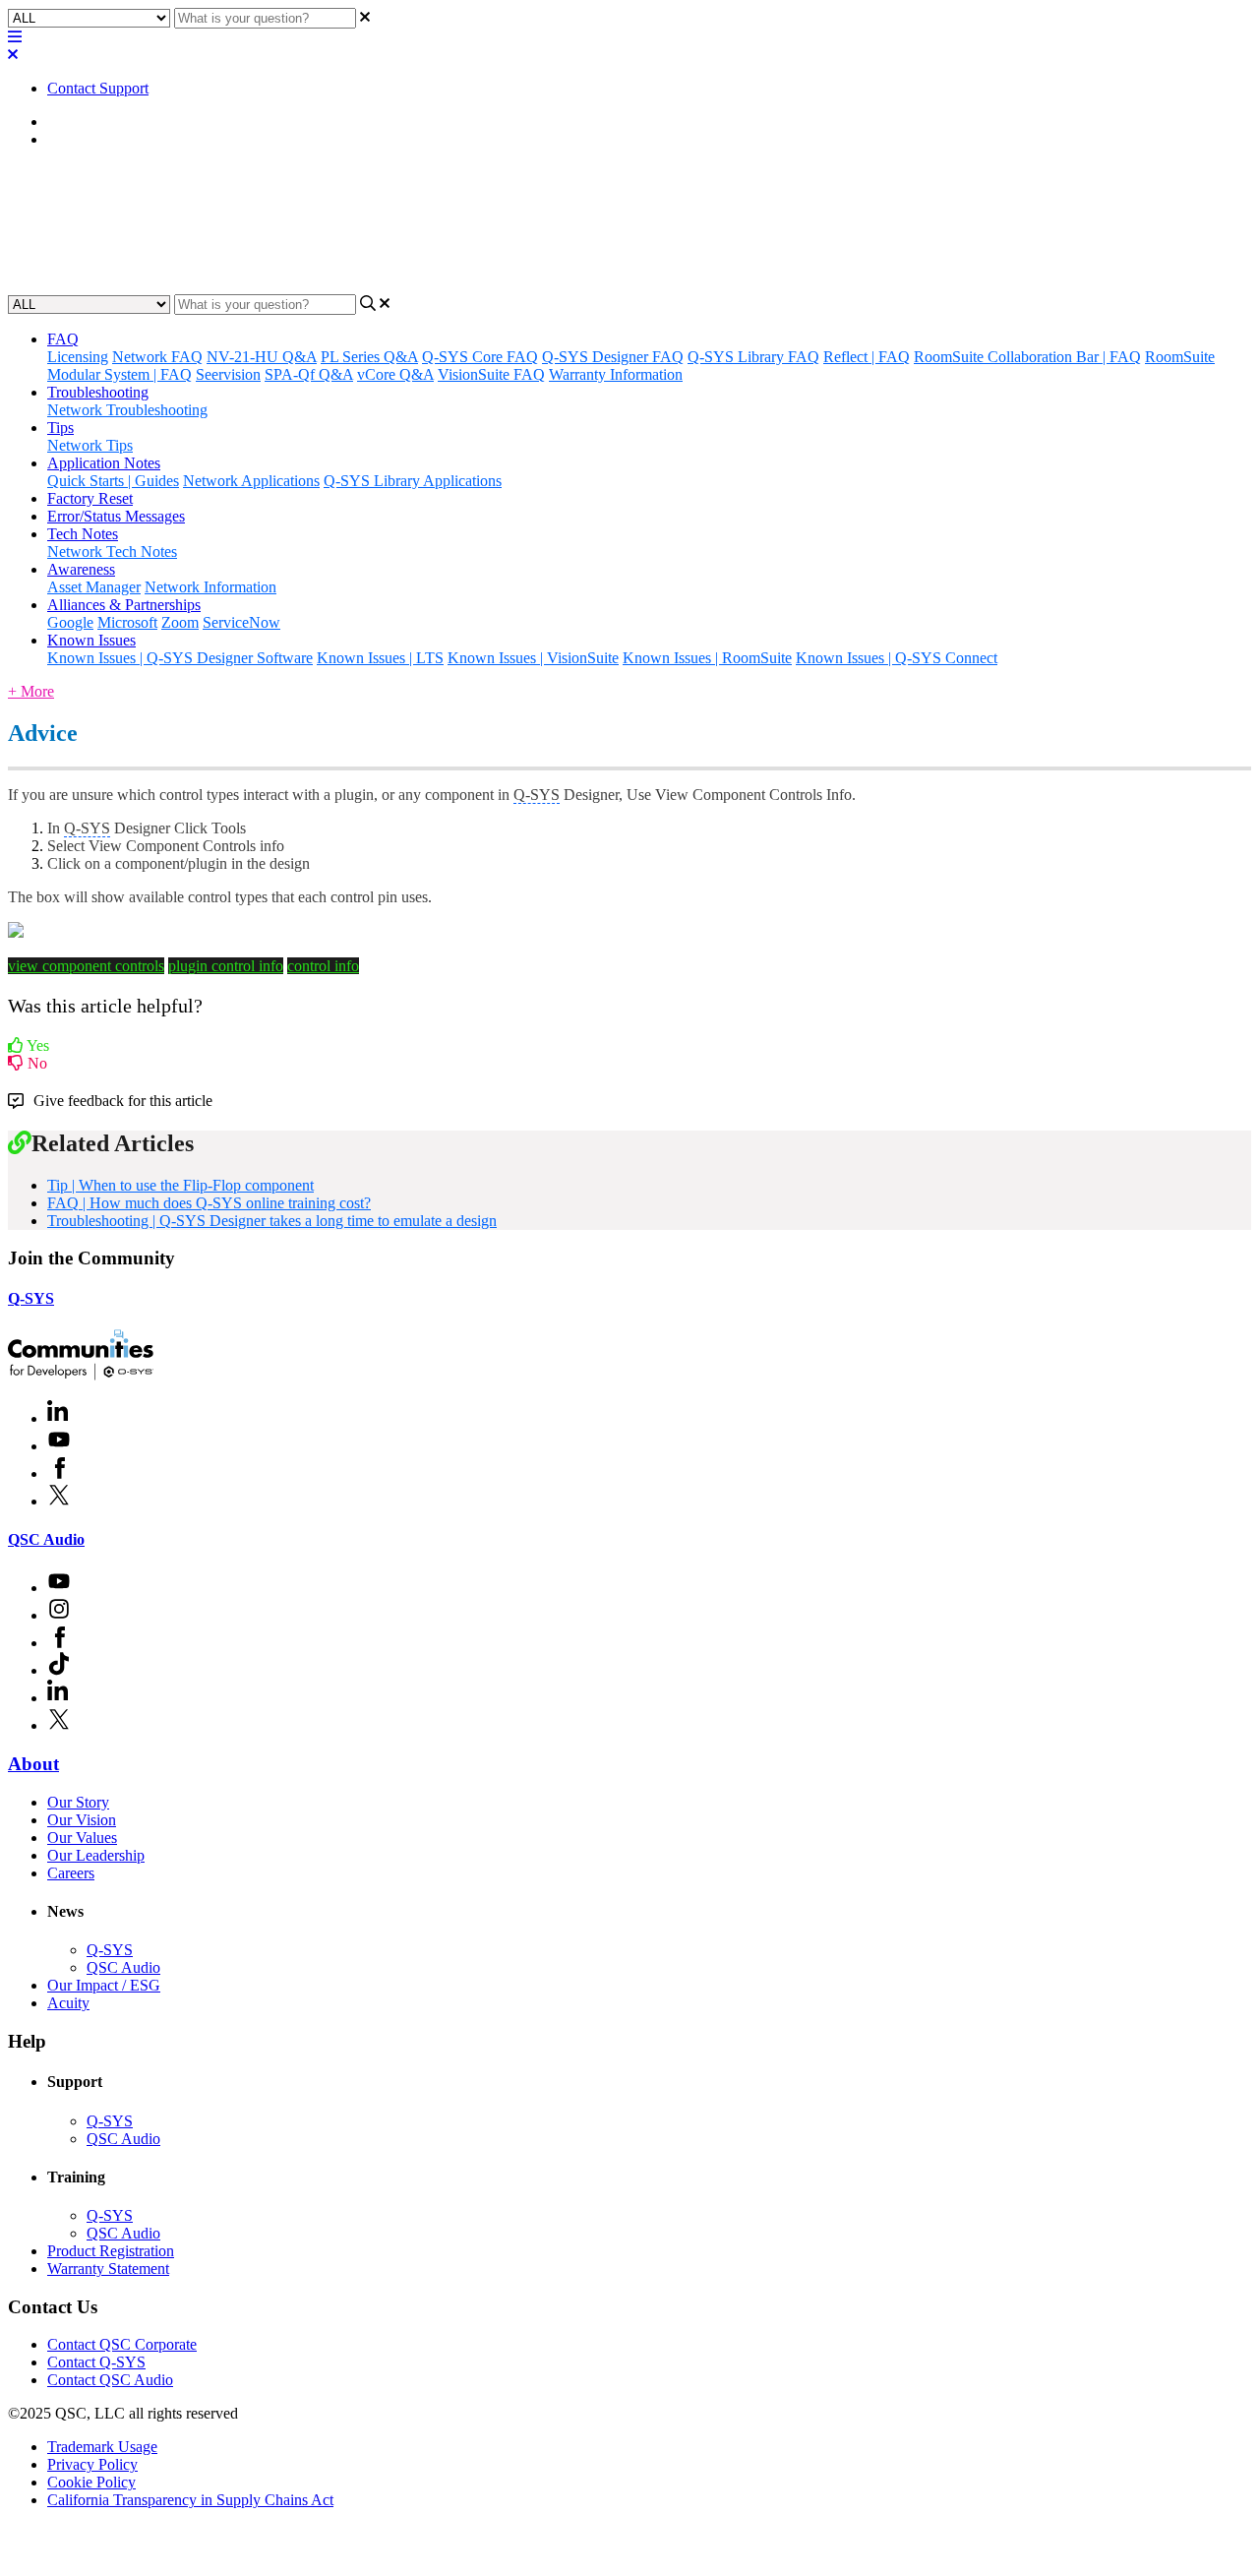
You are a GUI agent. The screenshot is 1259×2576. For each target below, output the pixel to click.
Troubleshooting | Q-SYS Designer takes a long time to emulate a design (272, 1221)
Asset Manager (94, 587)
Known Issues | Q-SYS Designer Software (180, 658)
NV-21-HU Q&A (262, 357)
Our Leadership (96, 1855)
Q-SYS (31, 1298)
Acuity (68, 2003)
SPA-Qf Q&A (309, 374)
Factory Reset (90, 498)
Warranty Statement (108, 2269)
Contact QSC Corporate (122, 2344)
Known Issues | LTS (380, 658)
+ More (31, 691)
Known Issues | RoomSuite (707, 658)
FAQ (63, 339)
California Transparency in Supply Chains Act (190, 2500)
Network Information (210, 587)
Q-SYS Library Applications (413, 481)
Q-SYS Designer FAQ (613, 357)
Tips (60, 139)
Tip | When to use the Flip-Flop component (180, 1185)
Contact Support (98, 88)
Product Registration (111, 2251)
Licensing (78, 357)
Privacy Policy (92, 2464)
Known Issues (91, 640)
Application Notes (104, 463)
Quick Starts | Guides (113, 481)
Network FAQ (157, 357)
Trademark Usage (102, 2447)
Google (70, 622)
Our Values (82, 1838)
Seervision (228, 374)
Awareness (81, 569)
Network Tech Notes (112, 552)
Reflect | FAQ (867, 357)
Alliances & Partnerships (124, 605)
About (33, 1764)
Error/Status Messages (116, 516)
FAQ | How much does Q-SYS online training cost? (209, 1203)
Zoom (180, 622)
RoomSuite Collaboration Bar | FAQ (1027, 357)
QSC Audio (46, 1539)
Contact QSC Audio (110, 2380)
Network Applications (251, 481)
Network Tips (90, 445)
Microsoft (127, 622)
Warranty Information (616, 374)
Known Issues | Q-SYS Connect (897, 658)
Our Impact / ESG (104, 1985)
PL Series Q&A (369, 357)
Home (66, 122)
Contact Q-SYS (96, 2362)
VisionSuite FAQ (491, 374)
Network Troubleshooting (127, 410)
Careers (71, 1873)
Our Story (78, 1802)
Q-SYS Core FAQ (480, 357)
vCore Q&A (395, 374)
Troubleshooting (98, 392)
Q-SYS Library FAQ (753, 357)
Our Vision (82, 1820)
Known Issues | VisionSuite (533, 658)
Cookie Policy (91, 2482)
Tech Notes (83, 534)
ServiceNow (241, 622)
